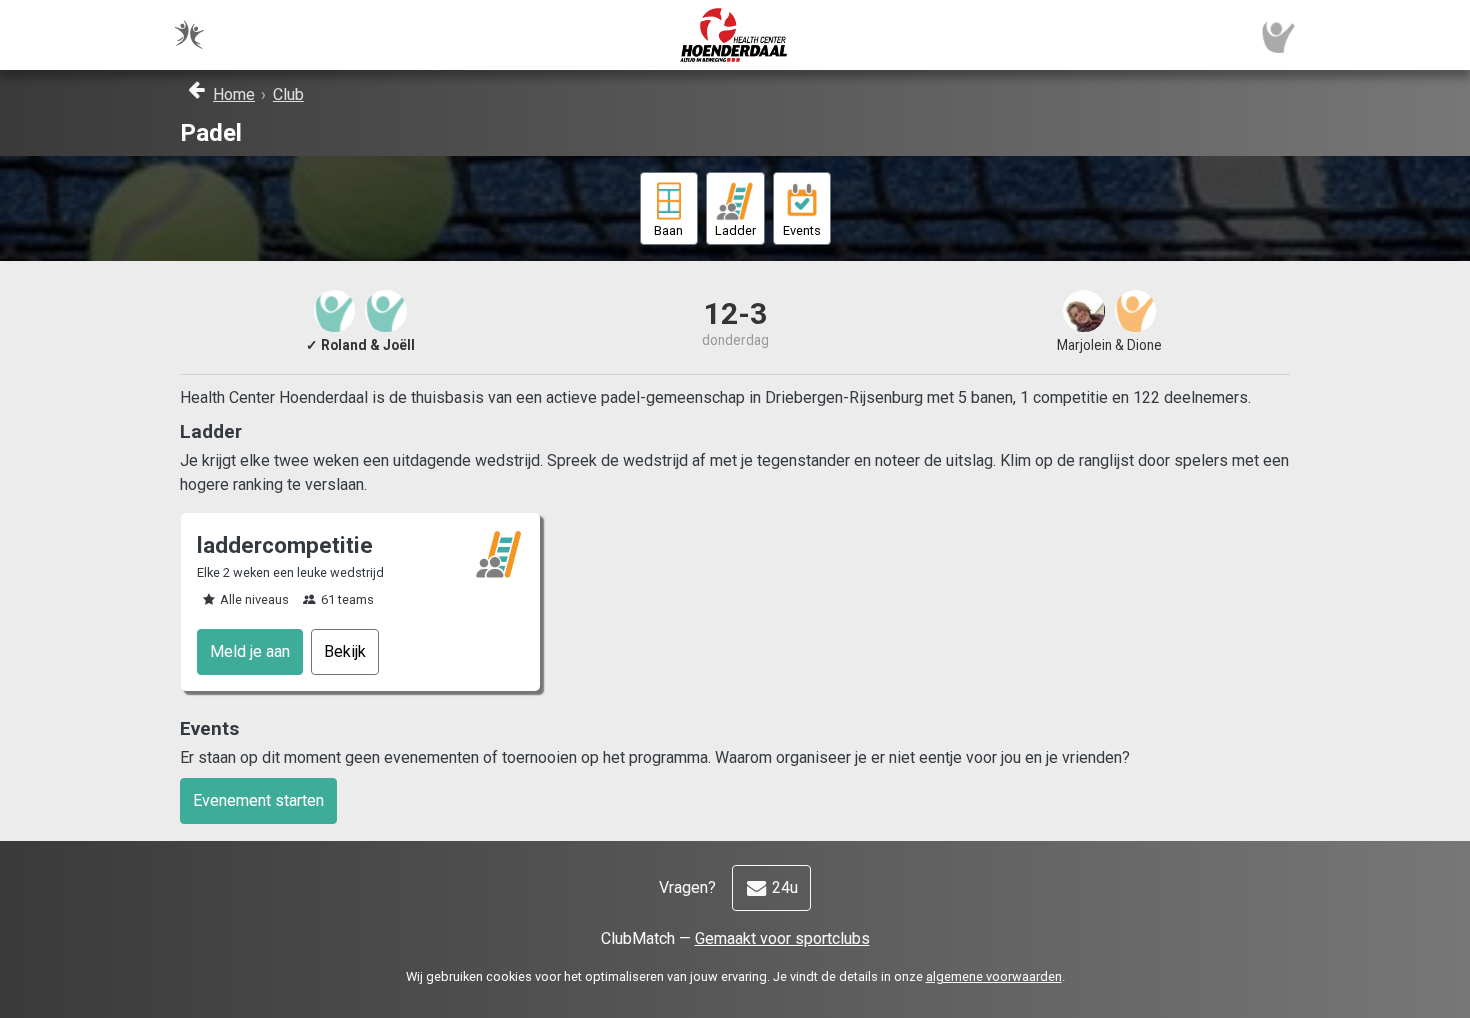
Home (234, 94)
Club (288, 94)
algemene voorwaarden (994, 976)
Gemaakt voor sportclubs (782, 938)
